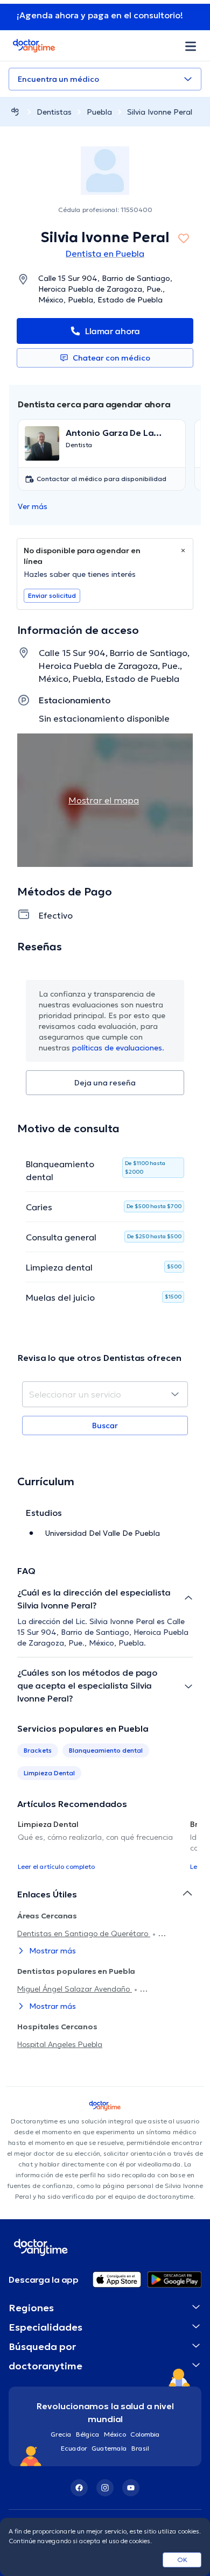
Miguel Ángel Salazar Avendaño (75, 1989)
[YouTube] (131, 2488)
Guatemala (109, 2448)
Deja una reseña (105, 1083)
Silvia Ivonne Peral (160, 112)
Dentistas (54, 112)
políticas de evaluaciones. (118, 1048)
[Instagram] (105, 2488)
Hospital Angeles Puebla (60, 2044)
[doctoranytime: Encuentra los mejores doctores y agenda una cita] (15, 112)
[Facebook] (79, 2488)
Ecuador (74, 2448)
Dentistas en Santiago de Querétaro (84, 1933)
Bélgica (88, 2434)
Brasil (140, 2448)
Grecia (61, 2434)
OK (182, 2560)
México (115, 2434)
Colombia (145, 2434)
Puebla (99, 112)
